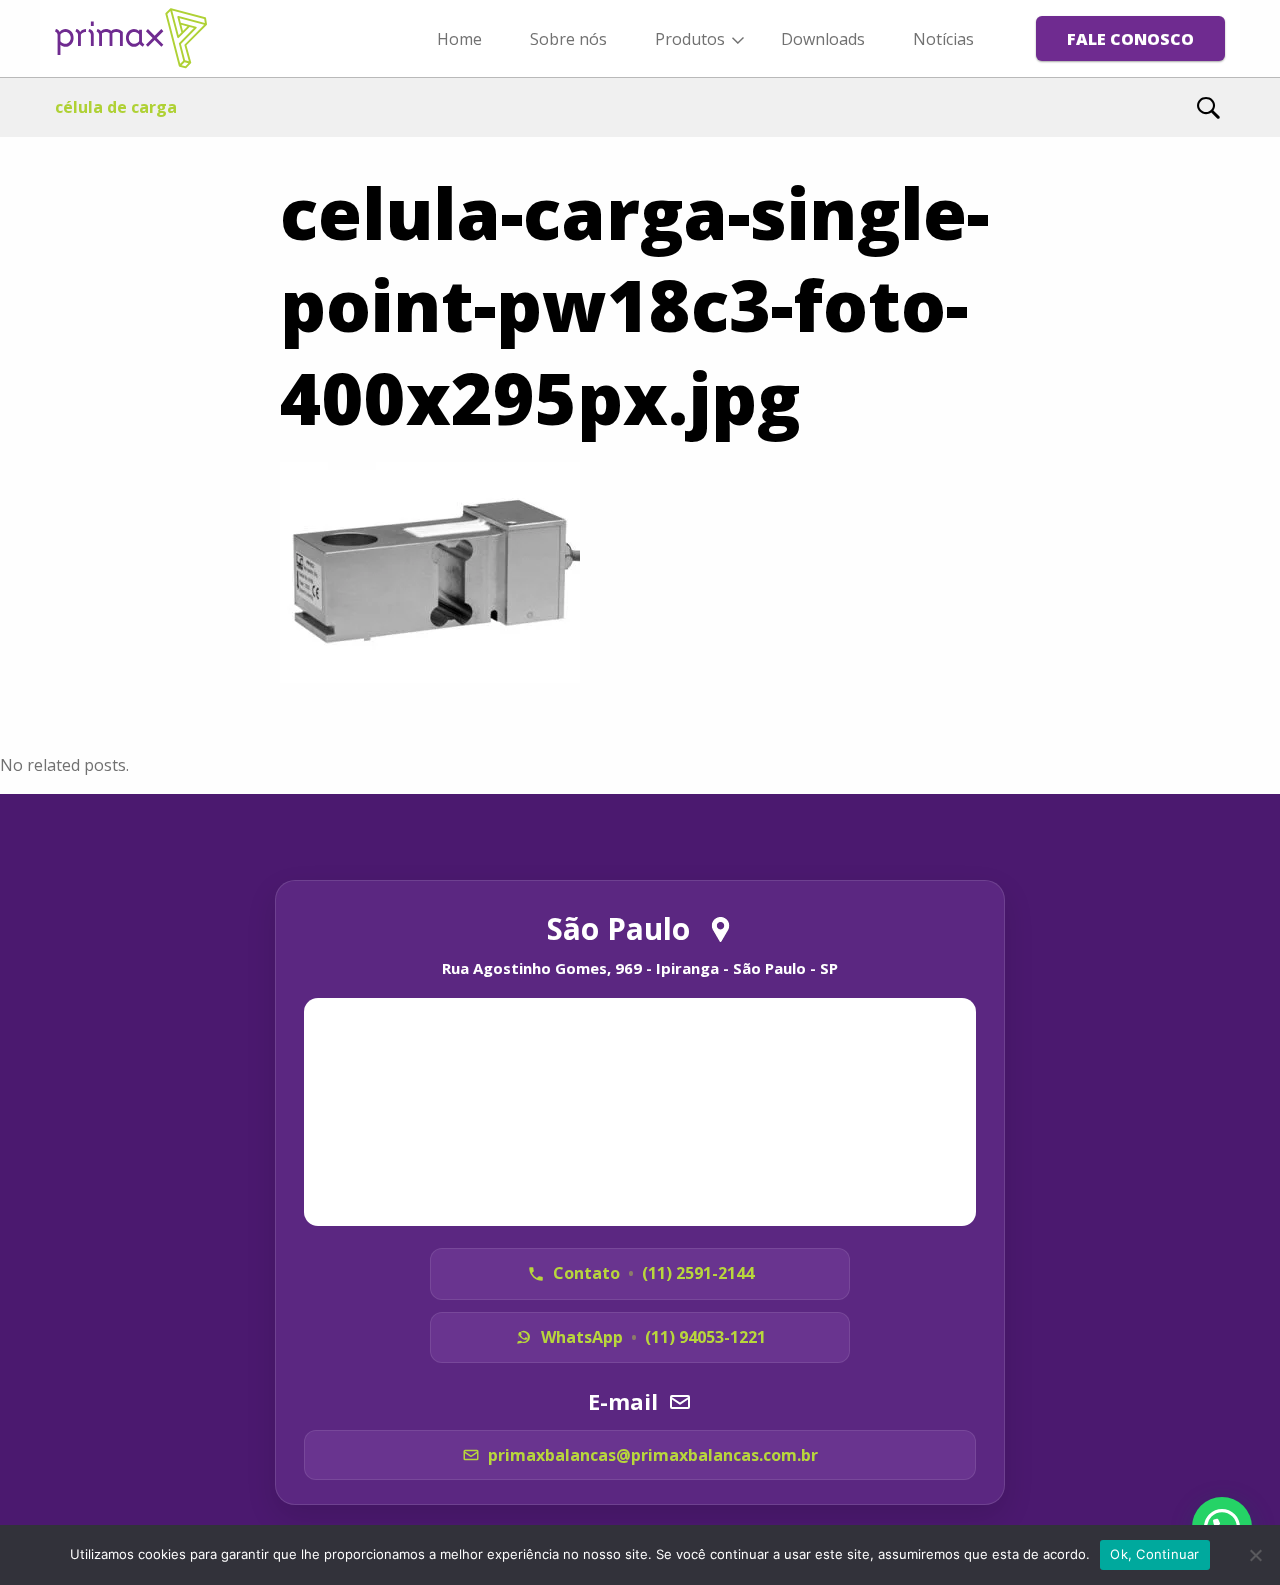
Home (459, 39)
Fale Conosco (1130, 39)
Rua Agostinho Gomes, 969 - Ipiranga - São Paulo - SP (640, 968)
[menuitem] (459, 38)
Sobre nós (568, 39)
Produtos (690, 39)
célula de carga (116, 107)
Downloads (823, 39)
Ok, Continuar (1154, 1554)
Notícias (943, 39)
